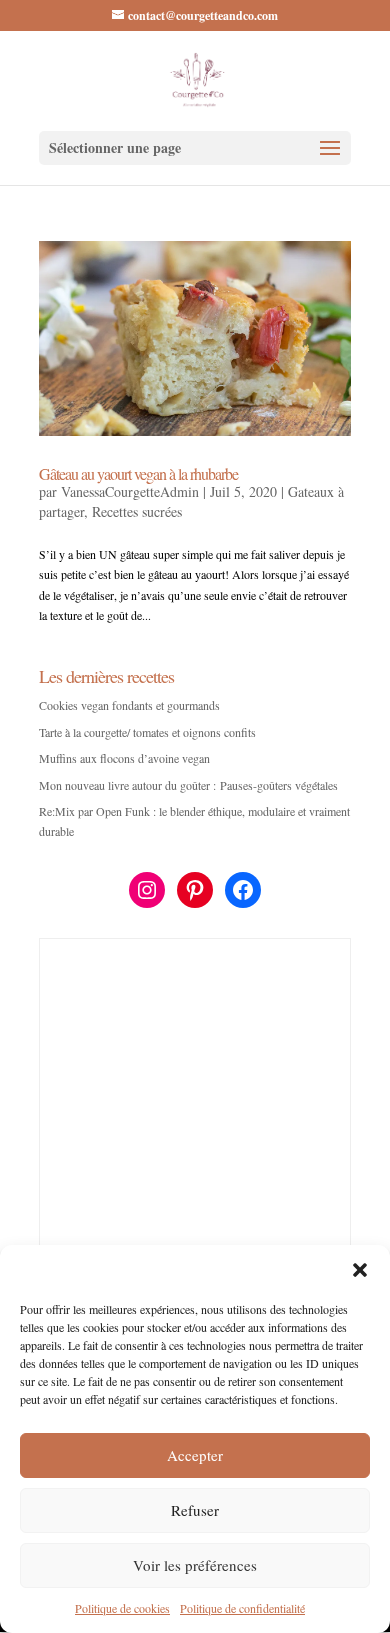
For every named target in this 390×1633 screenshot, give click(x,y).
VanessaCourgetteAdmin (130, 491)
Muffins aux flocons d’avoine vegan (124, 758)
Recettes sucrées (137, 511)
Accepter (195, 1455)
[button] (360, 1270)
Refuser (195, 1510)
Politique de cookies (122, 1608)
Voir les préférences (195, 1565)
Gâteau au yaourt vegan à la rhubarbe (138, 473)
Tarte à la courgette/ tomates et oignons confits (147, 732)
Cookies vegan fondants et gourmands (129, 705)
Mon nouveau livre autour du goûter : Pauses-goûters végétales (188, 785)
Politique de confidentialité (242, 1608)
